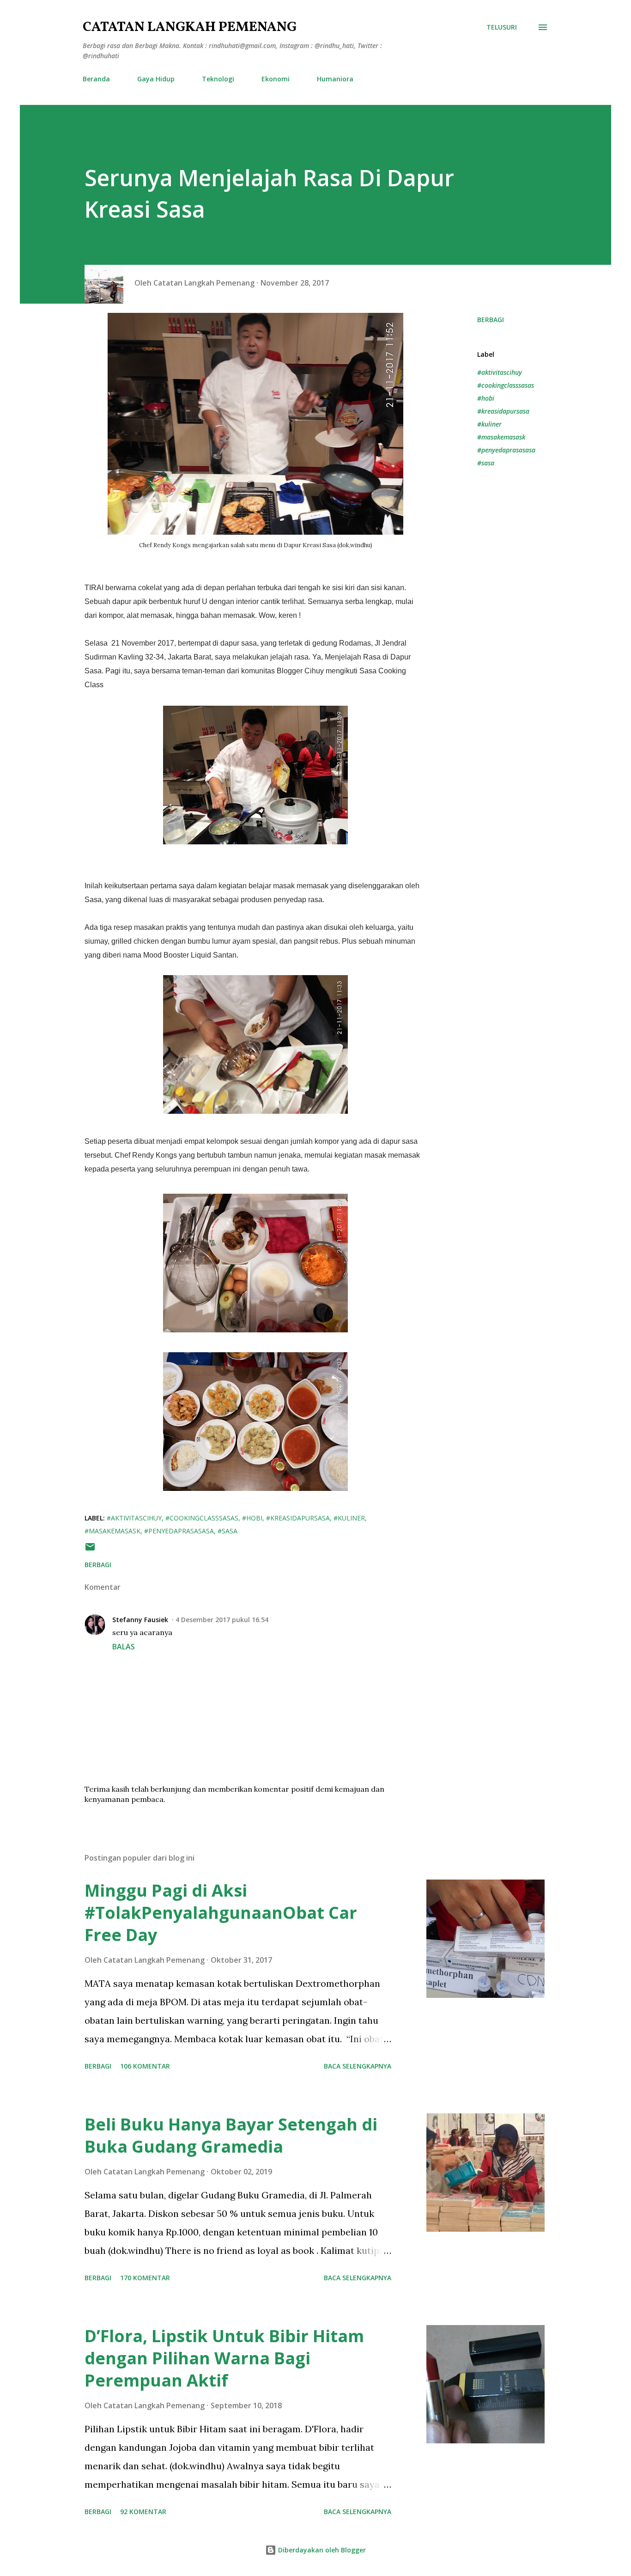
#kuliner (489, 424)
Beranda (96, 79)
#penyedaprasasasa (506, 450)
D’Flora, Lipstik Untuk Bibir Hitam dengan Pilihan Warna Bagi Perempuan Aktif (224, 2358)
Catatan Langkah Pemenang (190, 27)
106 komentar (145, 2066)
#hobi (486, 398)
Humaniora (335, 79)
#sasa (486, 463)
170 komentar (145, 2278)
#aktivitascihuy (500, 372)
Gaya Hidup (156, 79)
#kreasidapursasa (503, 411)
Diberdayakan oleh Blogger (321, 2550)
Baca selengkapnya (358, 2066)
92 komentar (143, 2512)
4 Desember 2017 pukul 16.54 (222, 1620)
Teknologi (218, 79)
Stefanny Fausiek (140, 1620)
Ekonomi (276, 79)
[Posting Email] (90, 1550)
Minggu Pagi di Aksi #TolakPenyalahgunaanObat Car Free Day (221, 1913)
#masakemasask (501, 437)
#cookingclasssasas (506, 385)
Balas (124, 1647)
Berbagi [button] (491, 320)
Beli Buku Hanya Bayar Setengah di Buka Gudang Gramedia (231, 2135)
